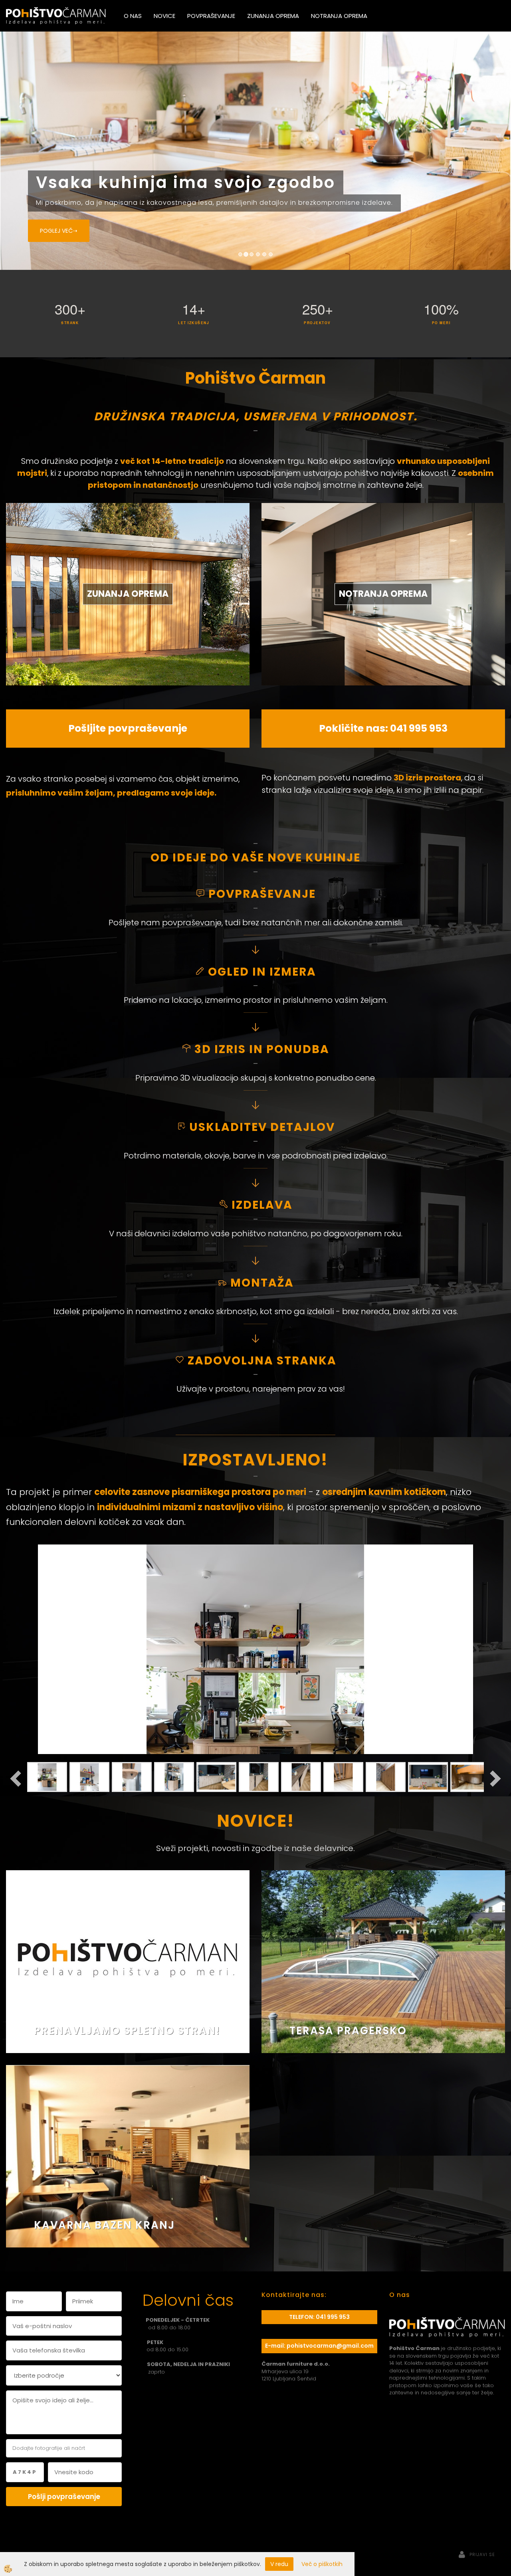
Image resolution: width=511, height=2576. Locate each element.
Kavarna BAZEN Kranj (104, 1987)
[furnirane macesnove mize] (128, 1918)
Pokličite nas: (355, 490)
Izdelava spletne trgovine (247, 2330)
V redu (279, 2564)
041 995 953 (419, 490)
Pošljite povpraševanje (128, 490)
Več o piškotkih (322, 2564)
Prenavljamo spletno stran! (127, 1792)
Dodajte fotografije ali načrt (49, 2210)
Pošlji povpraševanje (64, 2258)
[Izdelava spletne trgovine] (285, 2330)
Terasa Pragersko (348, 1792)
